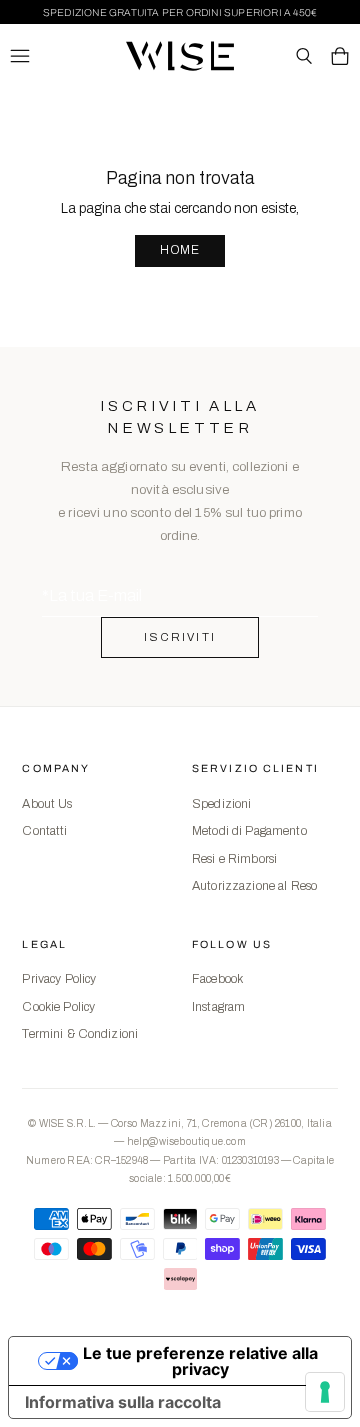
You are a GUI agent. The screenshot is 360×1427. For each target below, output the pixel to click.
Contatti (44, 831)
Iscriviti (180, 637)
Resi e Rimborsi (234, 859)
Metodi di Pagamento (249, 831)
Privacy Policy (59, 979)
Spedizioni (221, 804)
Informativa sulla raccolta (123, 1402)
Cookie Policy (58, 1007)
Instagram (218, 1007)
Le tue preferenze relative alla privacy (200, 1361)
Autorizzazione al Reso (254, 886)
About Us (47, 804)
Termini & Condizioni (80, 1034)
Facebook (217, 979)
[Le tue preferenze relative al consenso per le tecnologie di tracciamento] (325, 1392)
